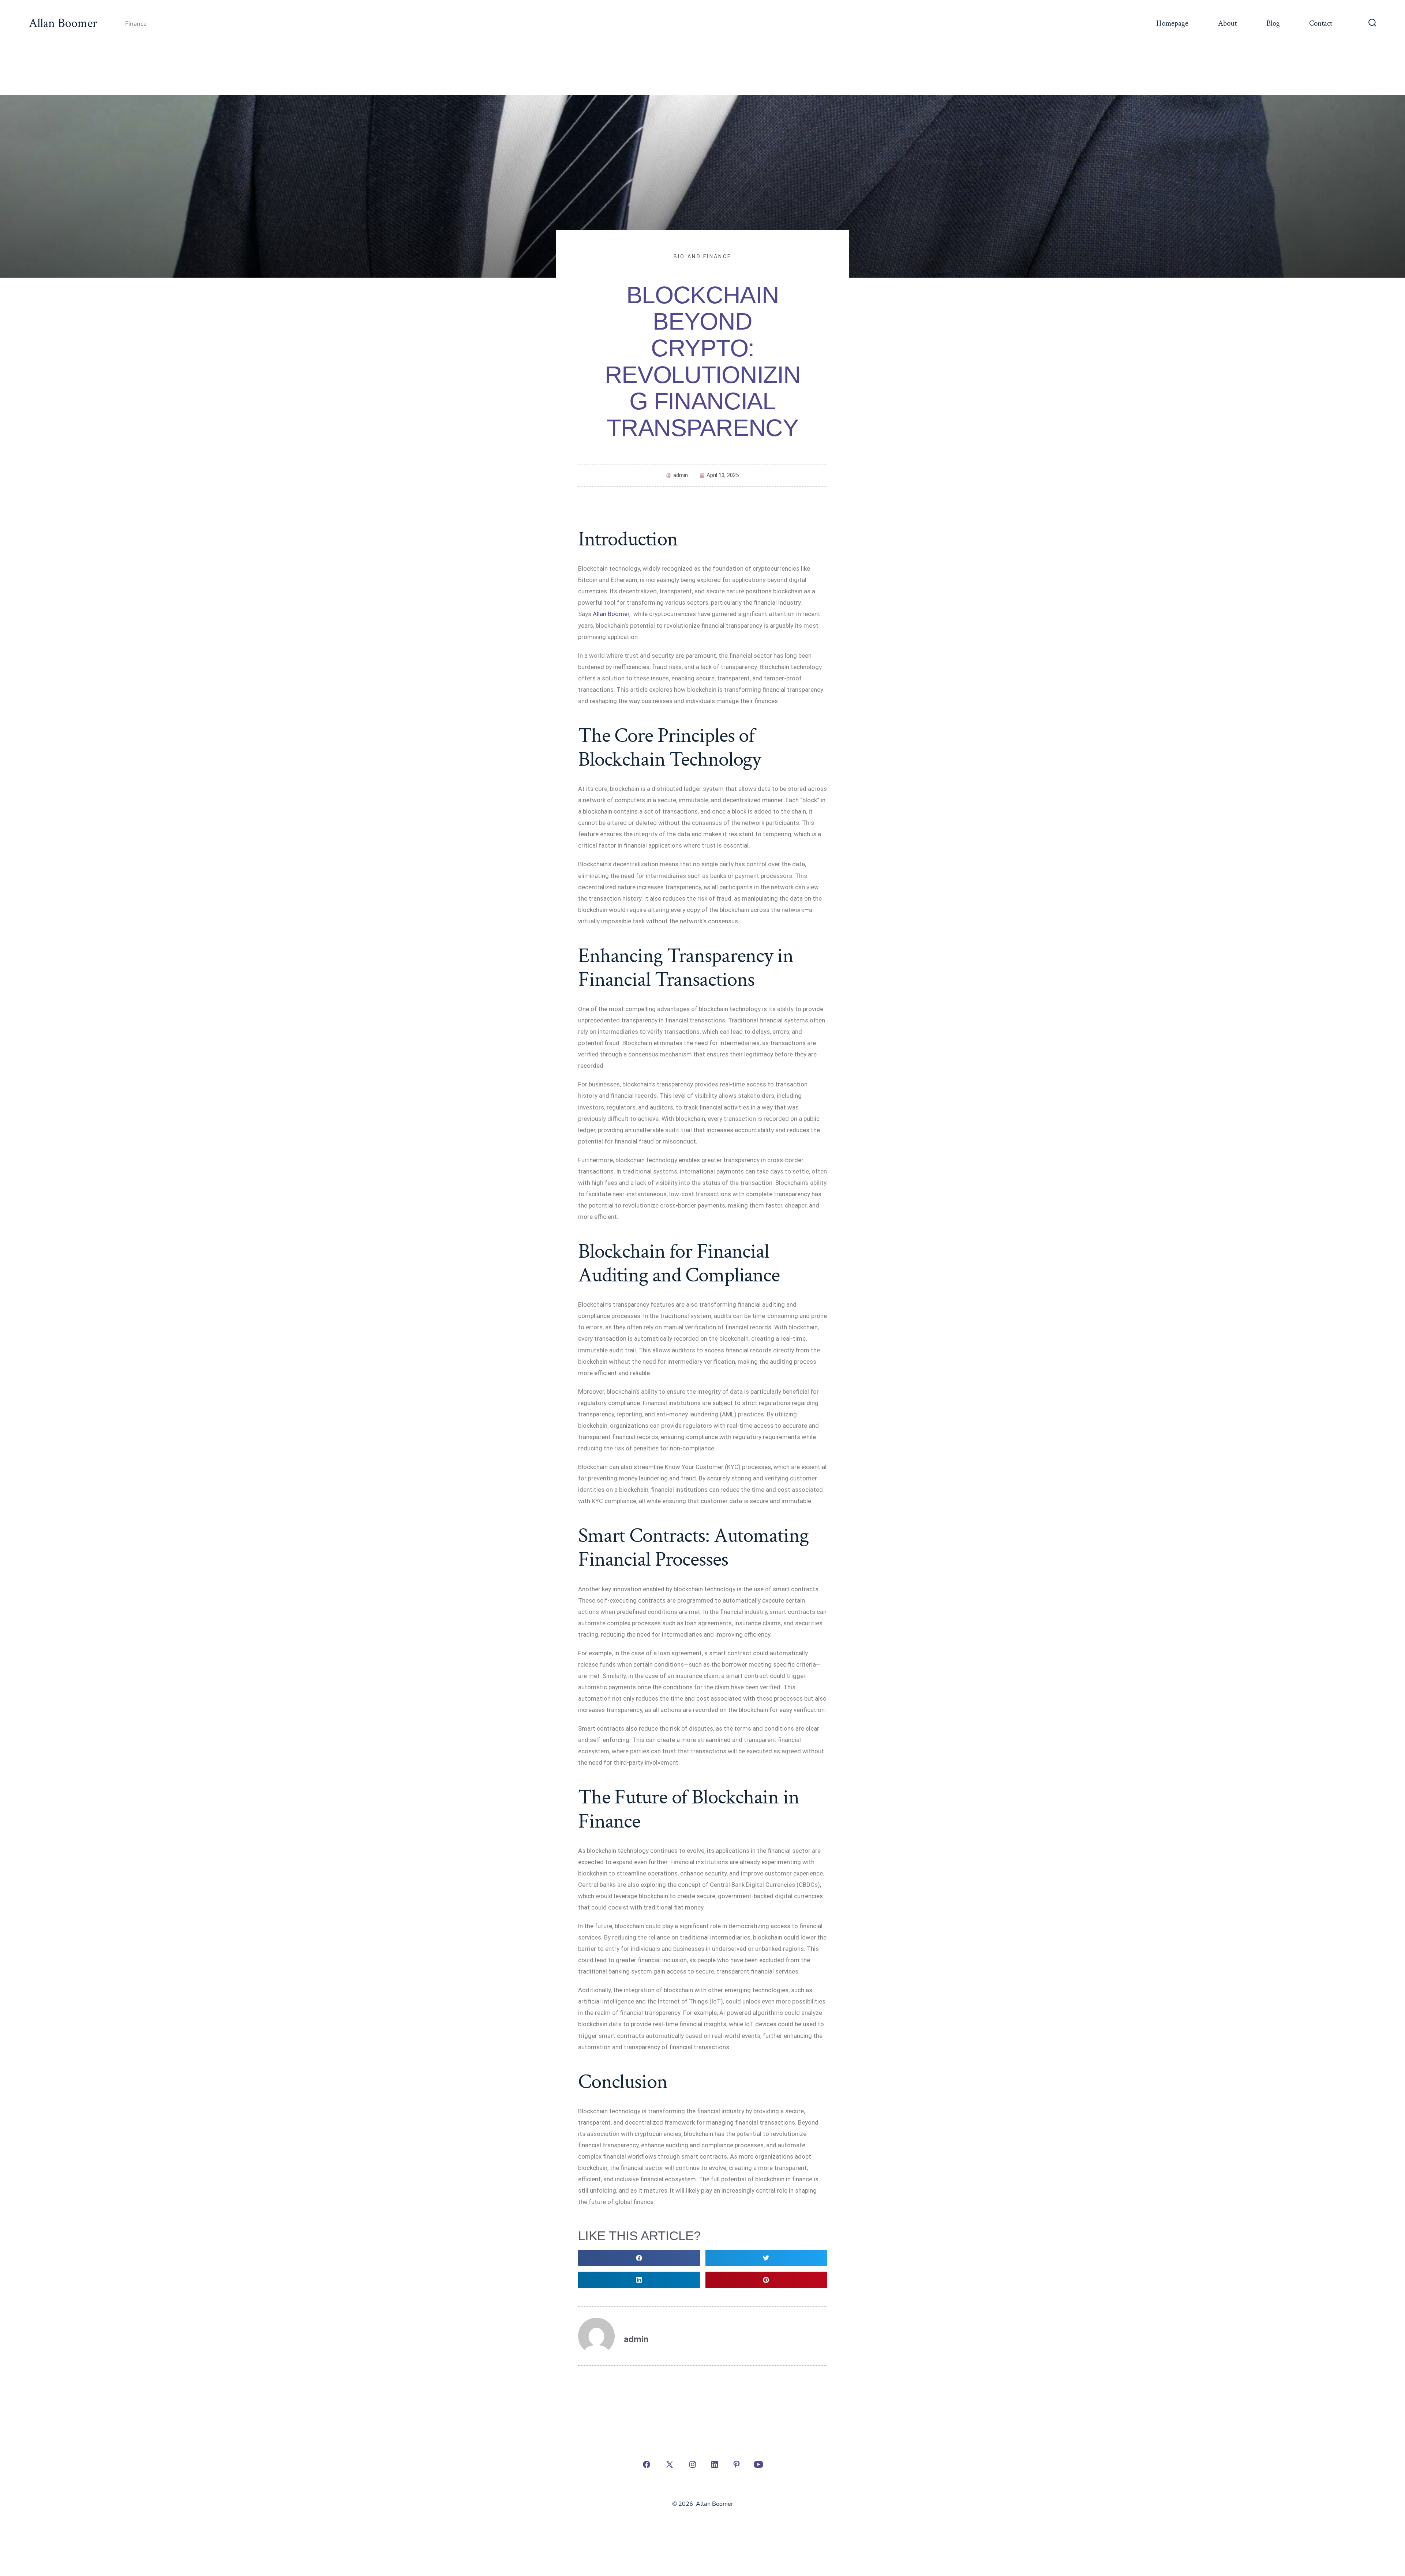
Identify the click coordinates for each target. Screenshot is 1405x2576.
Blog (1273, 23)
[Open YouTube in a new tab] (758, 2464)
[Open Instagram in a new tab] (693, 2464)
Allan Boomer (611, 614)
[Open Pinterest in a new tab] (737, 2464)
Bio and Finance (703, 256)
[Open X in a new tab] (670, 2464)
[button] (639, 2258)
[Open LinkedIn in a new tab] (715, 2464)
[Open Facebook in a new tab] (647, 2464)
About (1227, 23)
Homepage (1172, 23)
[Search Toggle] (1372, 23)
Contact (1321, 23)
